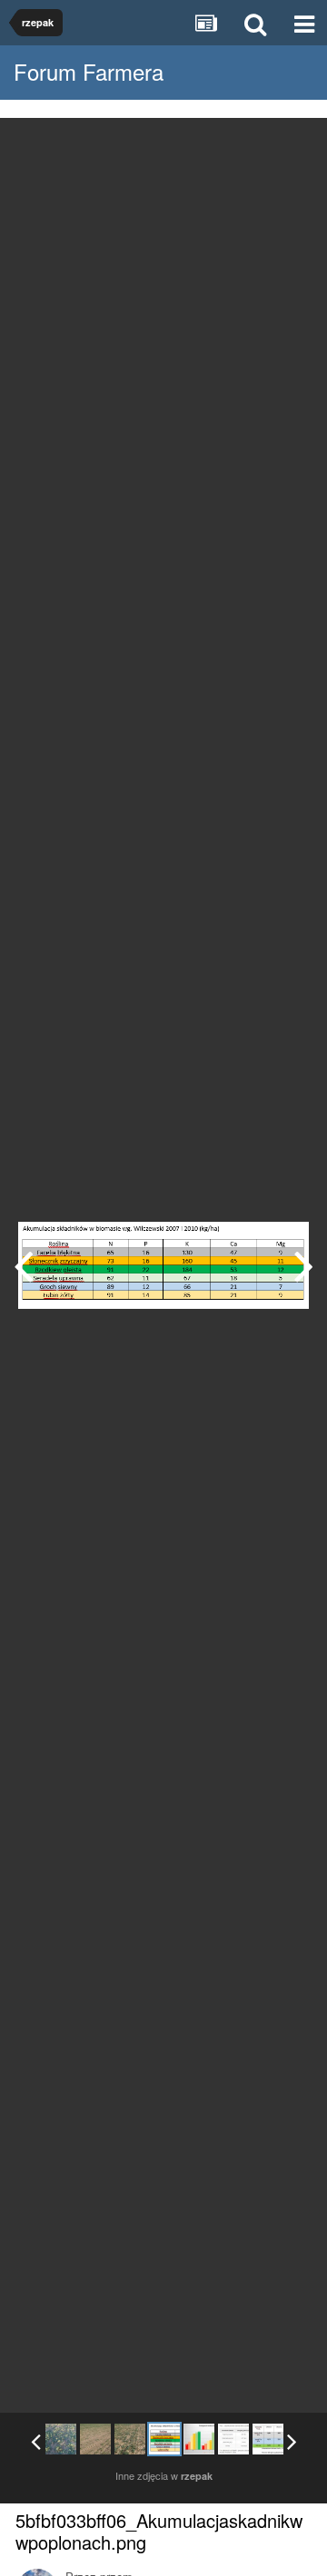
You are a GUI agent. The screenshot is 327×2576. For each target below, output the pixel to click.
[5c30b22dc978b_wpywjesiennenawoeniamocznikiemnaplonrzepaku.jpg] (268, 2439)
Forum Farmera (89, 71)
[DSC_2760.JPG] (61, 2439)
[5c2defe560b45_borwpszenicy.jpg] (233, 2439)
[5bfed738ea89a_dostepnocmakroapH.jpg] (304, 1265)
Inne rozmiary (219, 145)
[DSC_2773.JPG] (23, 1265)
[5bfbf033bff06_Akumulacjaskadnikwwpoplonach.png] (164, 2439)
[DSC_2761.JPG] (95, 2439)
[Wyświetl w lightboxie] (294, 145)
